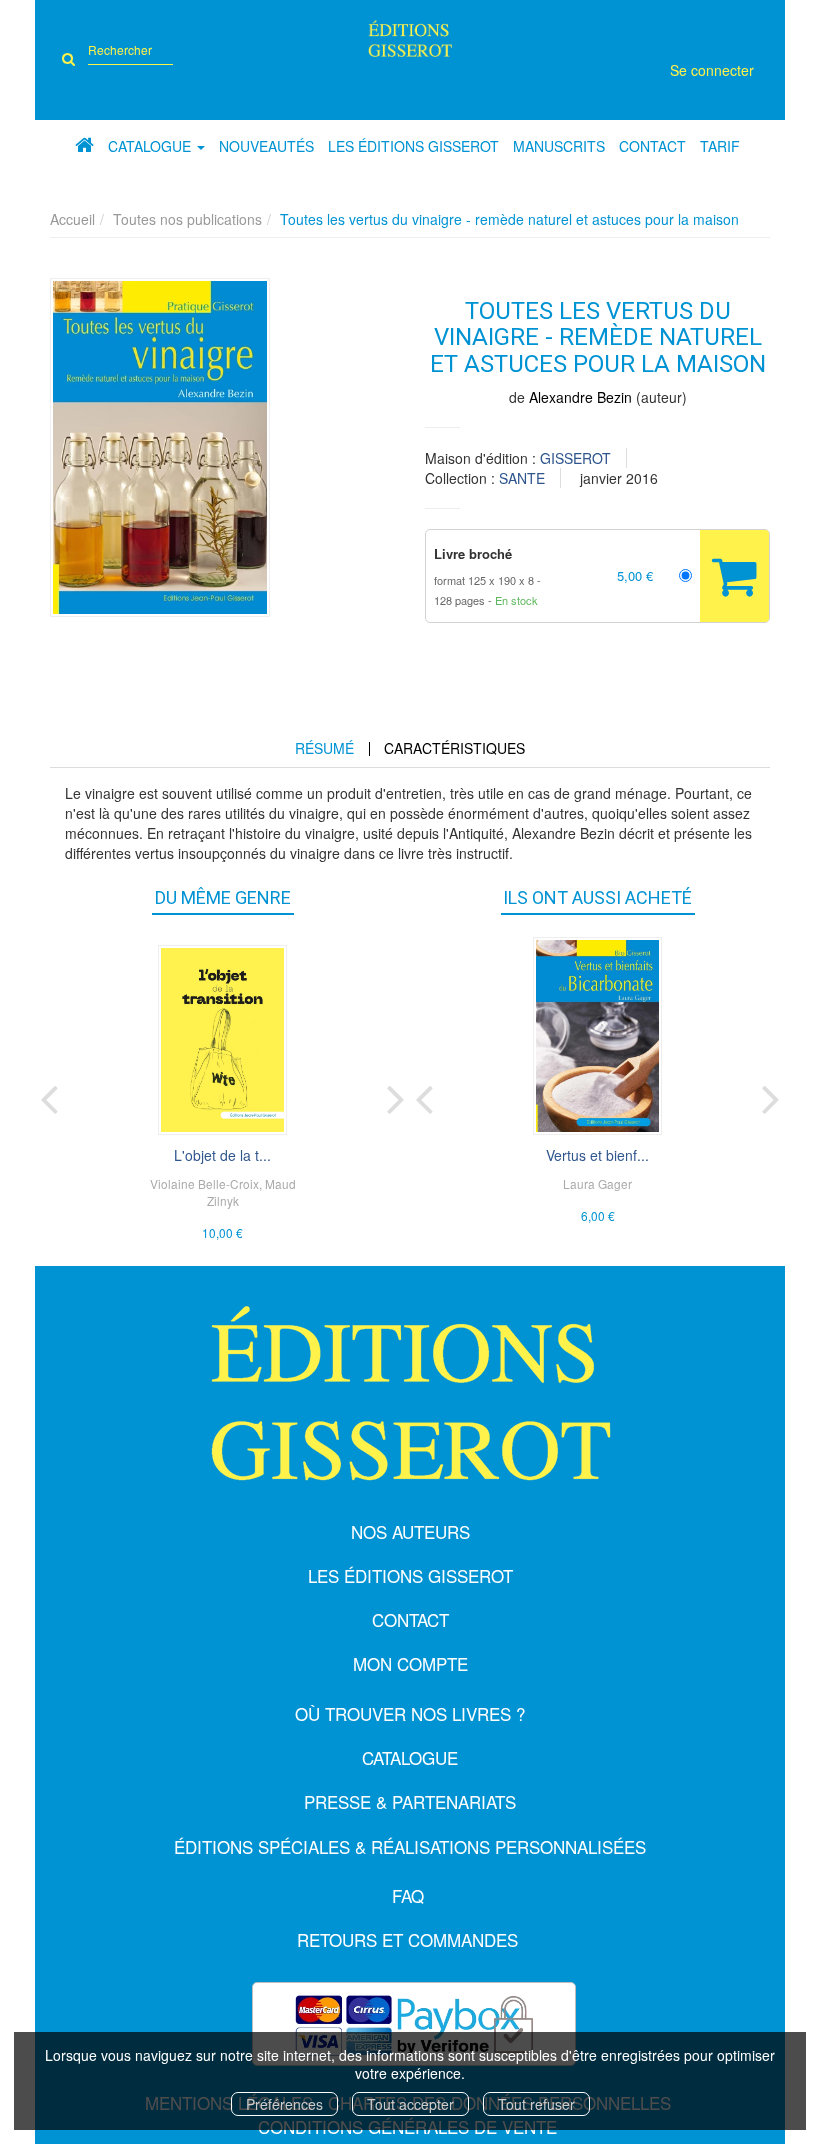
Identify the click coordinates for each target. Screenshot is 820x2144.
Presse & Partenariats (410, 1801)
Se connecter (712, 70)
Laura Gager (597, 1183)
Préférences (284, 2104)
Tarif (720, 146)
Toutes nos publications (187, 219)
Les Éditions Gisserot (413, 146)
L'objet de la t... (222, 1155)
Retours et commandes (407, 1939)
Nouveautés (266, 146)
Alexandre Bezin (580, 397)
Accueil (72, 219)
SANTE (522, 478)
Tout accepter (410, 2104)
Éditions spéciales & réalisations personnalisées (410, 1846)
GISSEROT (575, 458)
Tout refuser (536, 2104)
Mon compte (410, 1663)
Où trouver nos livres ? (410, 1713)
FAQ (408, 1895)
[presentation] (49, 1095)
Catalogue (410, 1757)
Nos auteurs (410, 1531)
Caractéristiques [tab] (454, 748)
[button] (160, 447)
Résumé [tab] (324, 748)
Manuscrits (559, 146)
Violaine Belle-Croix (204, 1183)
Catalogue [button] (151, 146)
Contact (652, 146)
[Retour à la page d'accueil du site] (410, 38)
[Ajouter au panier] (734, 576)
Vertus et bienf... (597, 1155)
